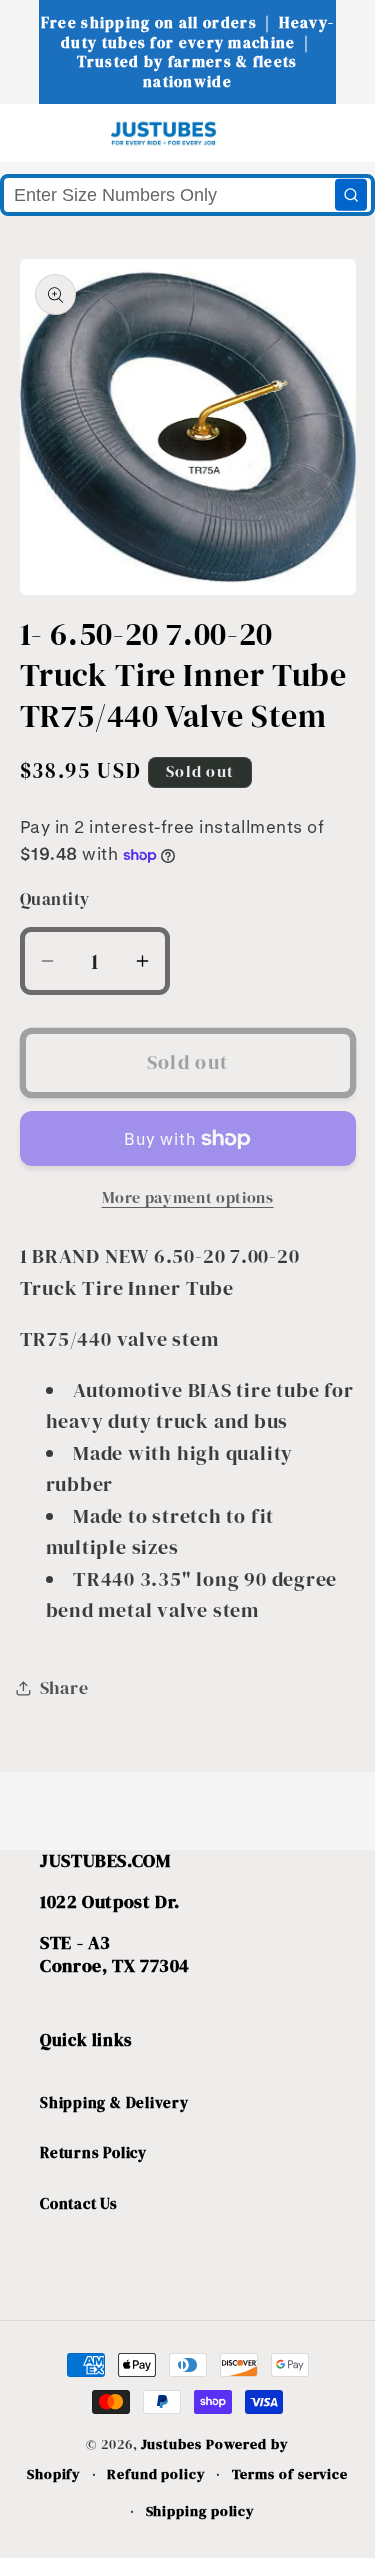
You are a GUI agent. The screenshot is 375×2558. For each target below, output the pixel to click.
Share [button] (64, 1687)
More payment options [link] (188, 1197)
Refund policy (156, 2474)
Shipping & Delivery (114, 2102)
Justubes (171, 2444)
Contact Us (79, 2203)
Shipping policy (201, 2511)
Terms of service (290, 2474)
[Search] (351, 195)
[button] (51, 132)
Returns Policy (93, 2152)
